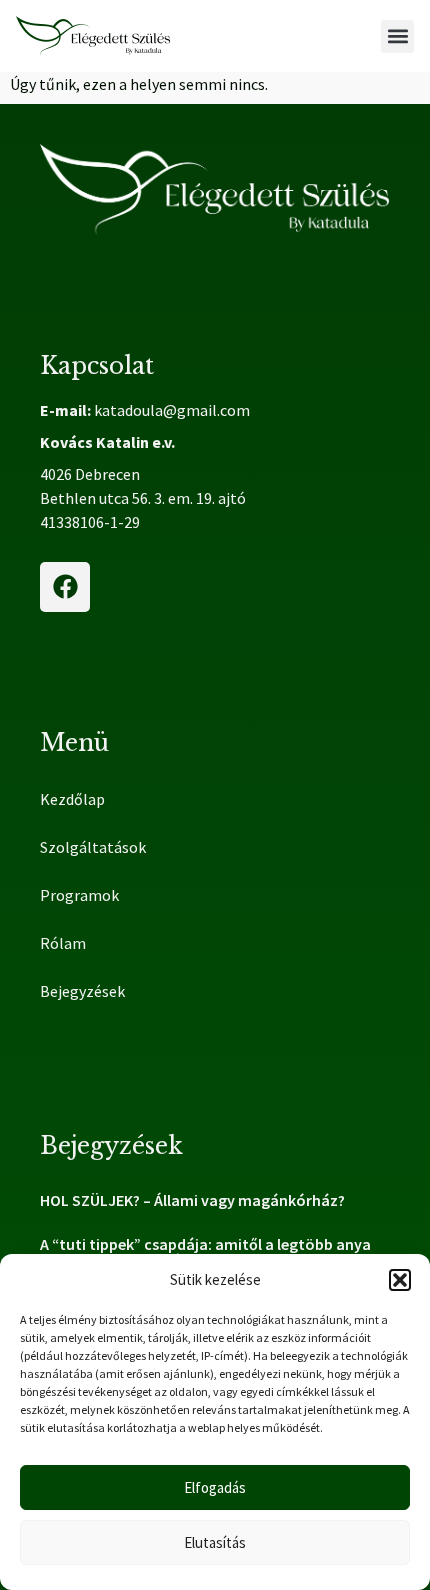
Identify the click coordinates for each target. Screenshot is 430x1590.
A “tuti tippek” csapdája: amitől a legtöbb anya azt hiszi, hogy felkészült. (205, 1252)
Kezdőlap (72, 799)
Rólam (63, 943)
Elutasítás (215, 1542)
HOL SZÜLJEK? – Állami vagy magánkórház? (192, 1200)
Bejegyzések (82, 991)
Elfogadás (215, 1487)
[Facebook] (65, 587)
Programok (79, 895)
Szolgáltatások (93, 847)
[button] (400, 1280)
